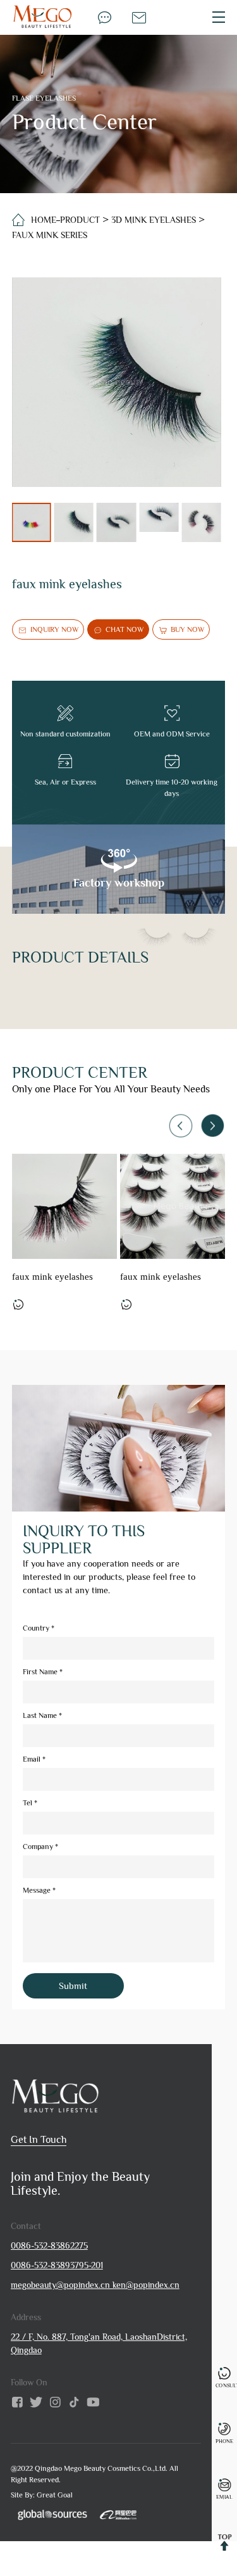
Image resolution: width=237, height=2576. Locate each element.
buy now (187, 629)
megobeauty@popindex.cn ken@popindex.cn (95, 2285)
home (44, 220)
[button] (212, 1125)
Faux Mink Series (50, 235)
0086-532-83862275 (49, 2245)
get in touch (39, 2140)
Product (80, 220)
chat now (125, 629)
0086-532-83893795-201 (57, 2265)
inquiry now (54, 629)
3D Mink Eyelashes (154, 220)
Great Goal (55, 2495)
